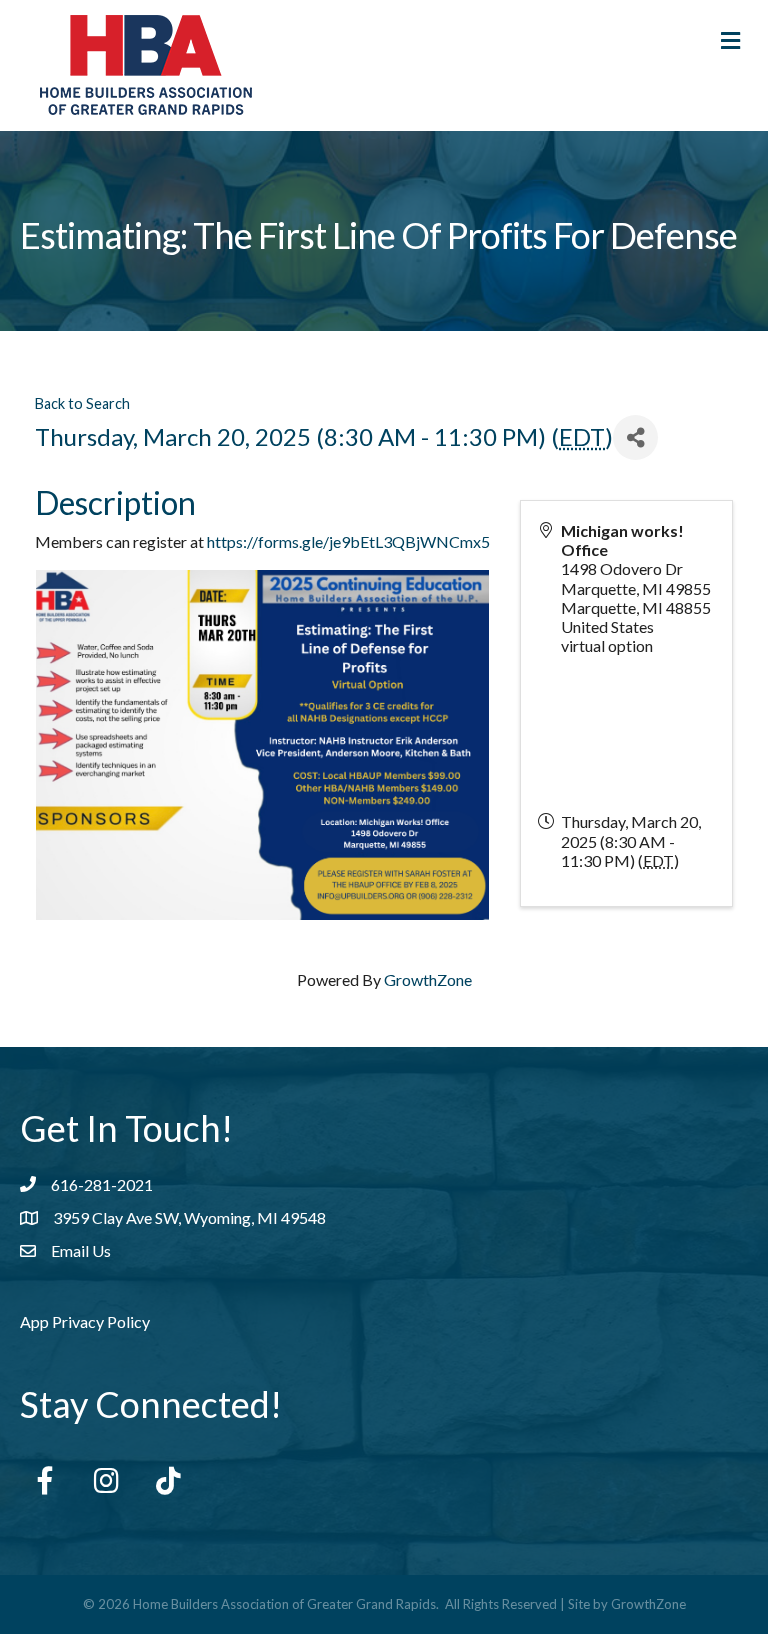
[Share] (635, 437)
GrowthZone (428, 979)
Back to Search (82, 403)
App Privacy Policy (85, 1321)
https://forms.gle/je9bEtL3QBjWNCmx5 (348, 541)
